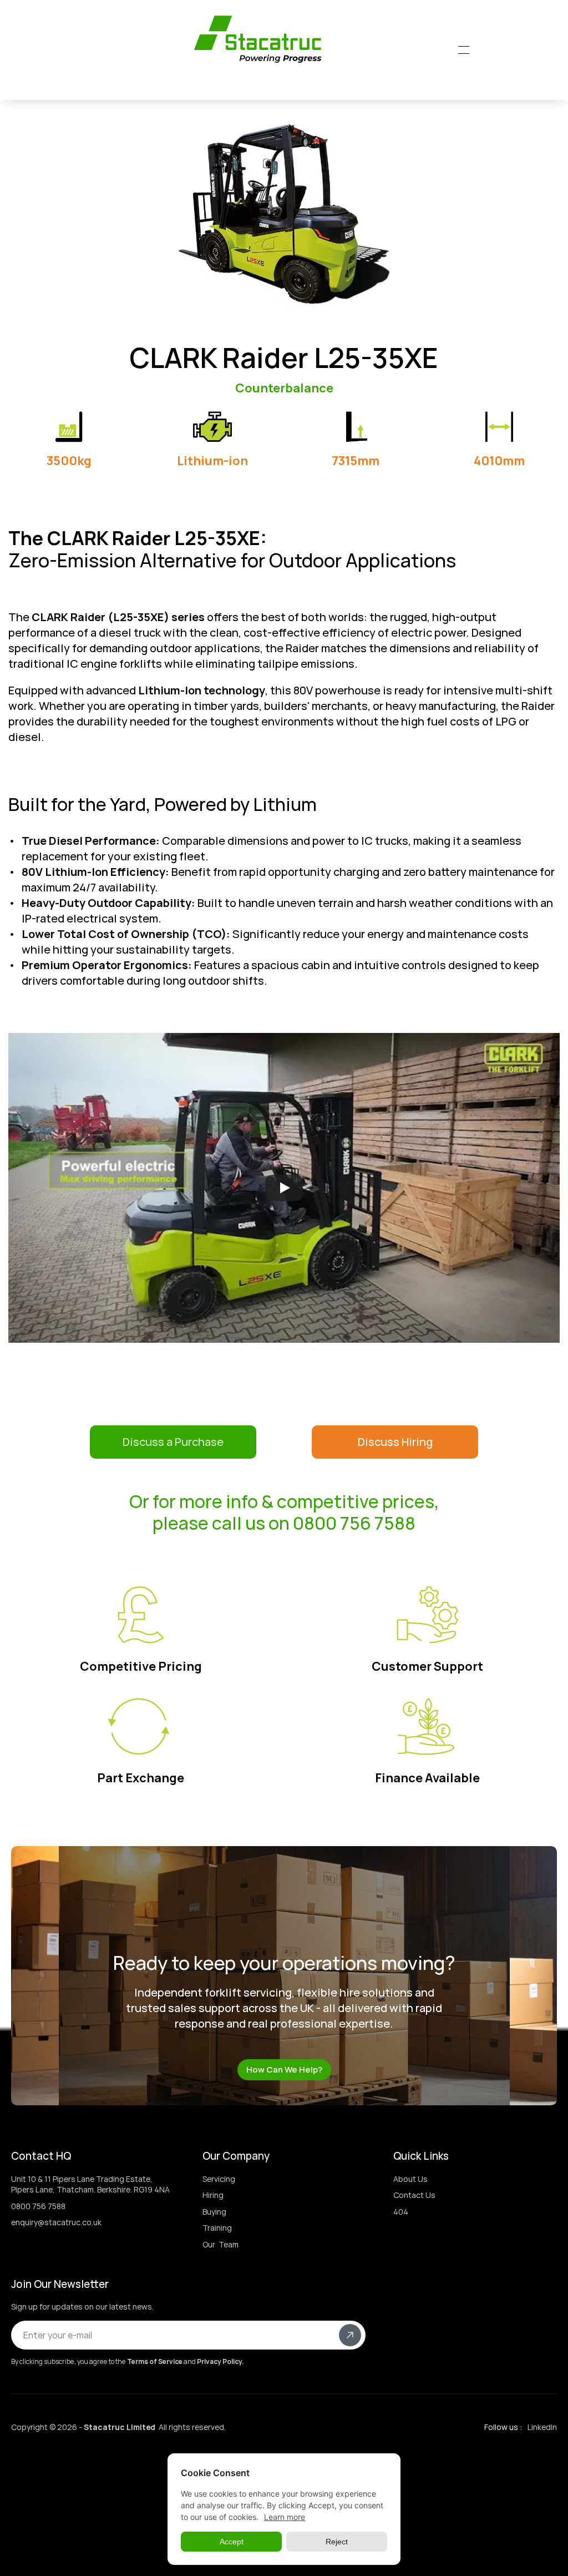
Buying (214, 2212)
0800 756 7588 (38, 2206)
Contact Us (414, 2195)
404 (401, 2212)
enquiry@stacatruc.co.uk (56, 2222)
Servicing (219, 2179)
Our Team (220, 2244)
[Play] (284, 1188)
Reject (337, 2542)
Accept (232, 2542)
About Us (410, 2179)
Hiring (213, 2195)
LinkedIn (542, 2427)
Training (217, 2228)
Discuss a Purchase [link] (173, 1442)
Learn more (285, 2517)
